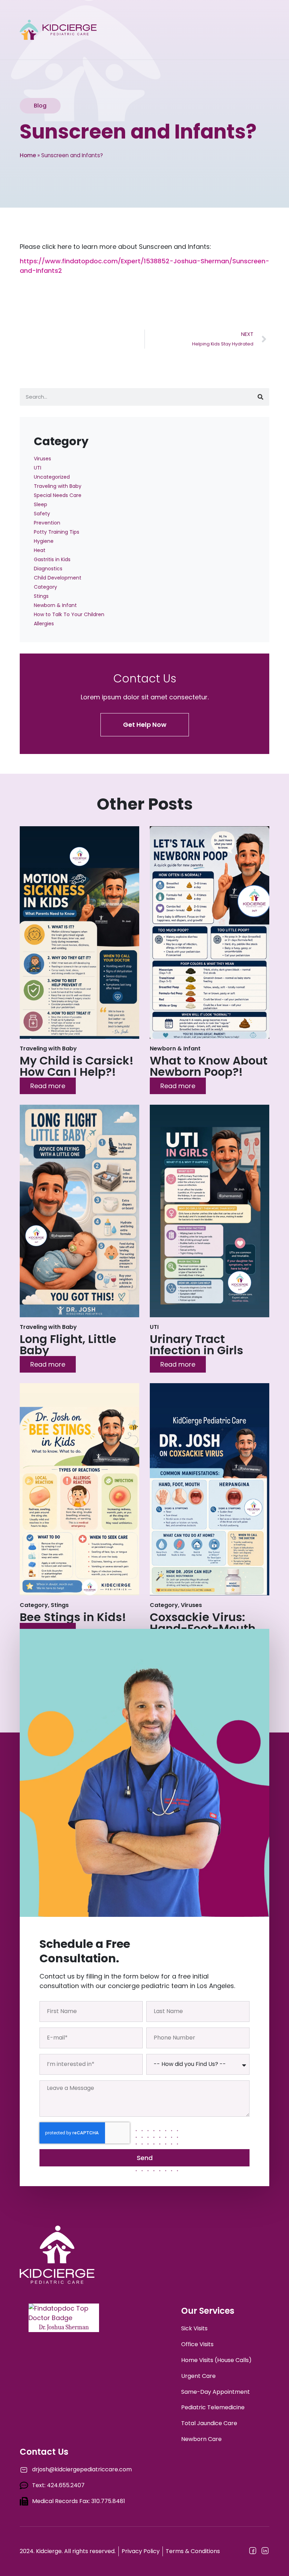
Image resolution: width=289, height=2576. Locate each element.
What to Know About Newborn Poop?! (209, 1066)
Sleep (41, 504)
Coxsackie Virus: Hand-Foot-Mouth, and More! (204, 1628)
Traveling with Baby (58, 486)
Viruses (42, 459)
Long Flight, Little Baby (68, 1345)
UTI (38, 468)
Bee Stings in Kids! (73, 1617)
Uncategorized (52, 477)
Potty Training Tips (57, 532)
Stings (41, 596)
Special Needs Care (58, 495)
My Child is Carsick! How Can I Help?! (77, 1066)
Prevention (47, 523)
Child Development (58, 578)
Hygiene (44, 541)
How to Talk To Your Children (69, 614)
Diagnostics (48, 569)
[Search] (260, 397)
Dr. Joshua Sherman (64, 2327)
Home (28, 155)
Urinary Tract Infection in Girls (196, 1345)
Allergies (44, 624)
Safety (42, 514)
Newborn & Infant (55, 605)
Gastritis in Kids (52, 559)
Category (45, 587)
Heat (40, 550)
